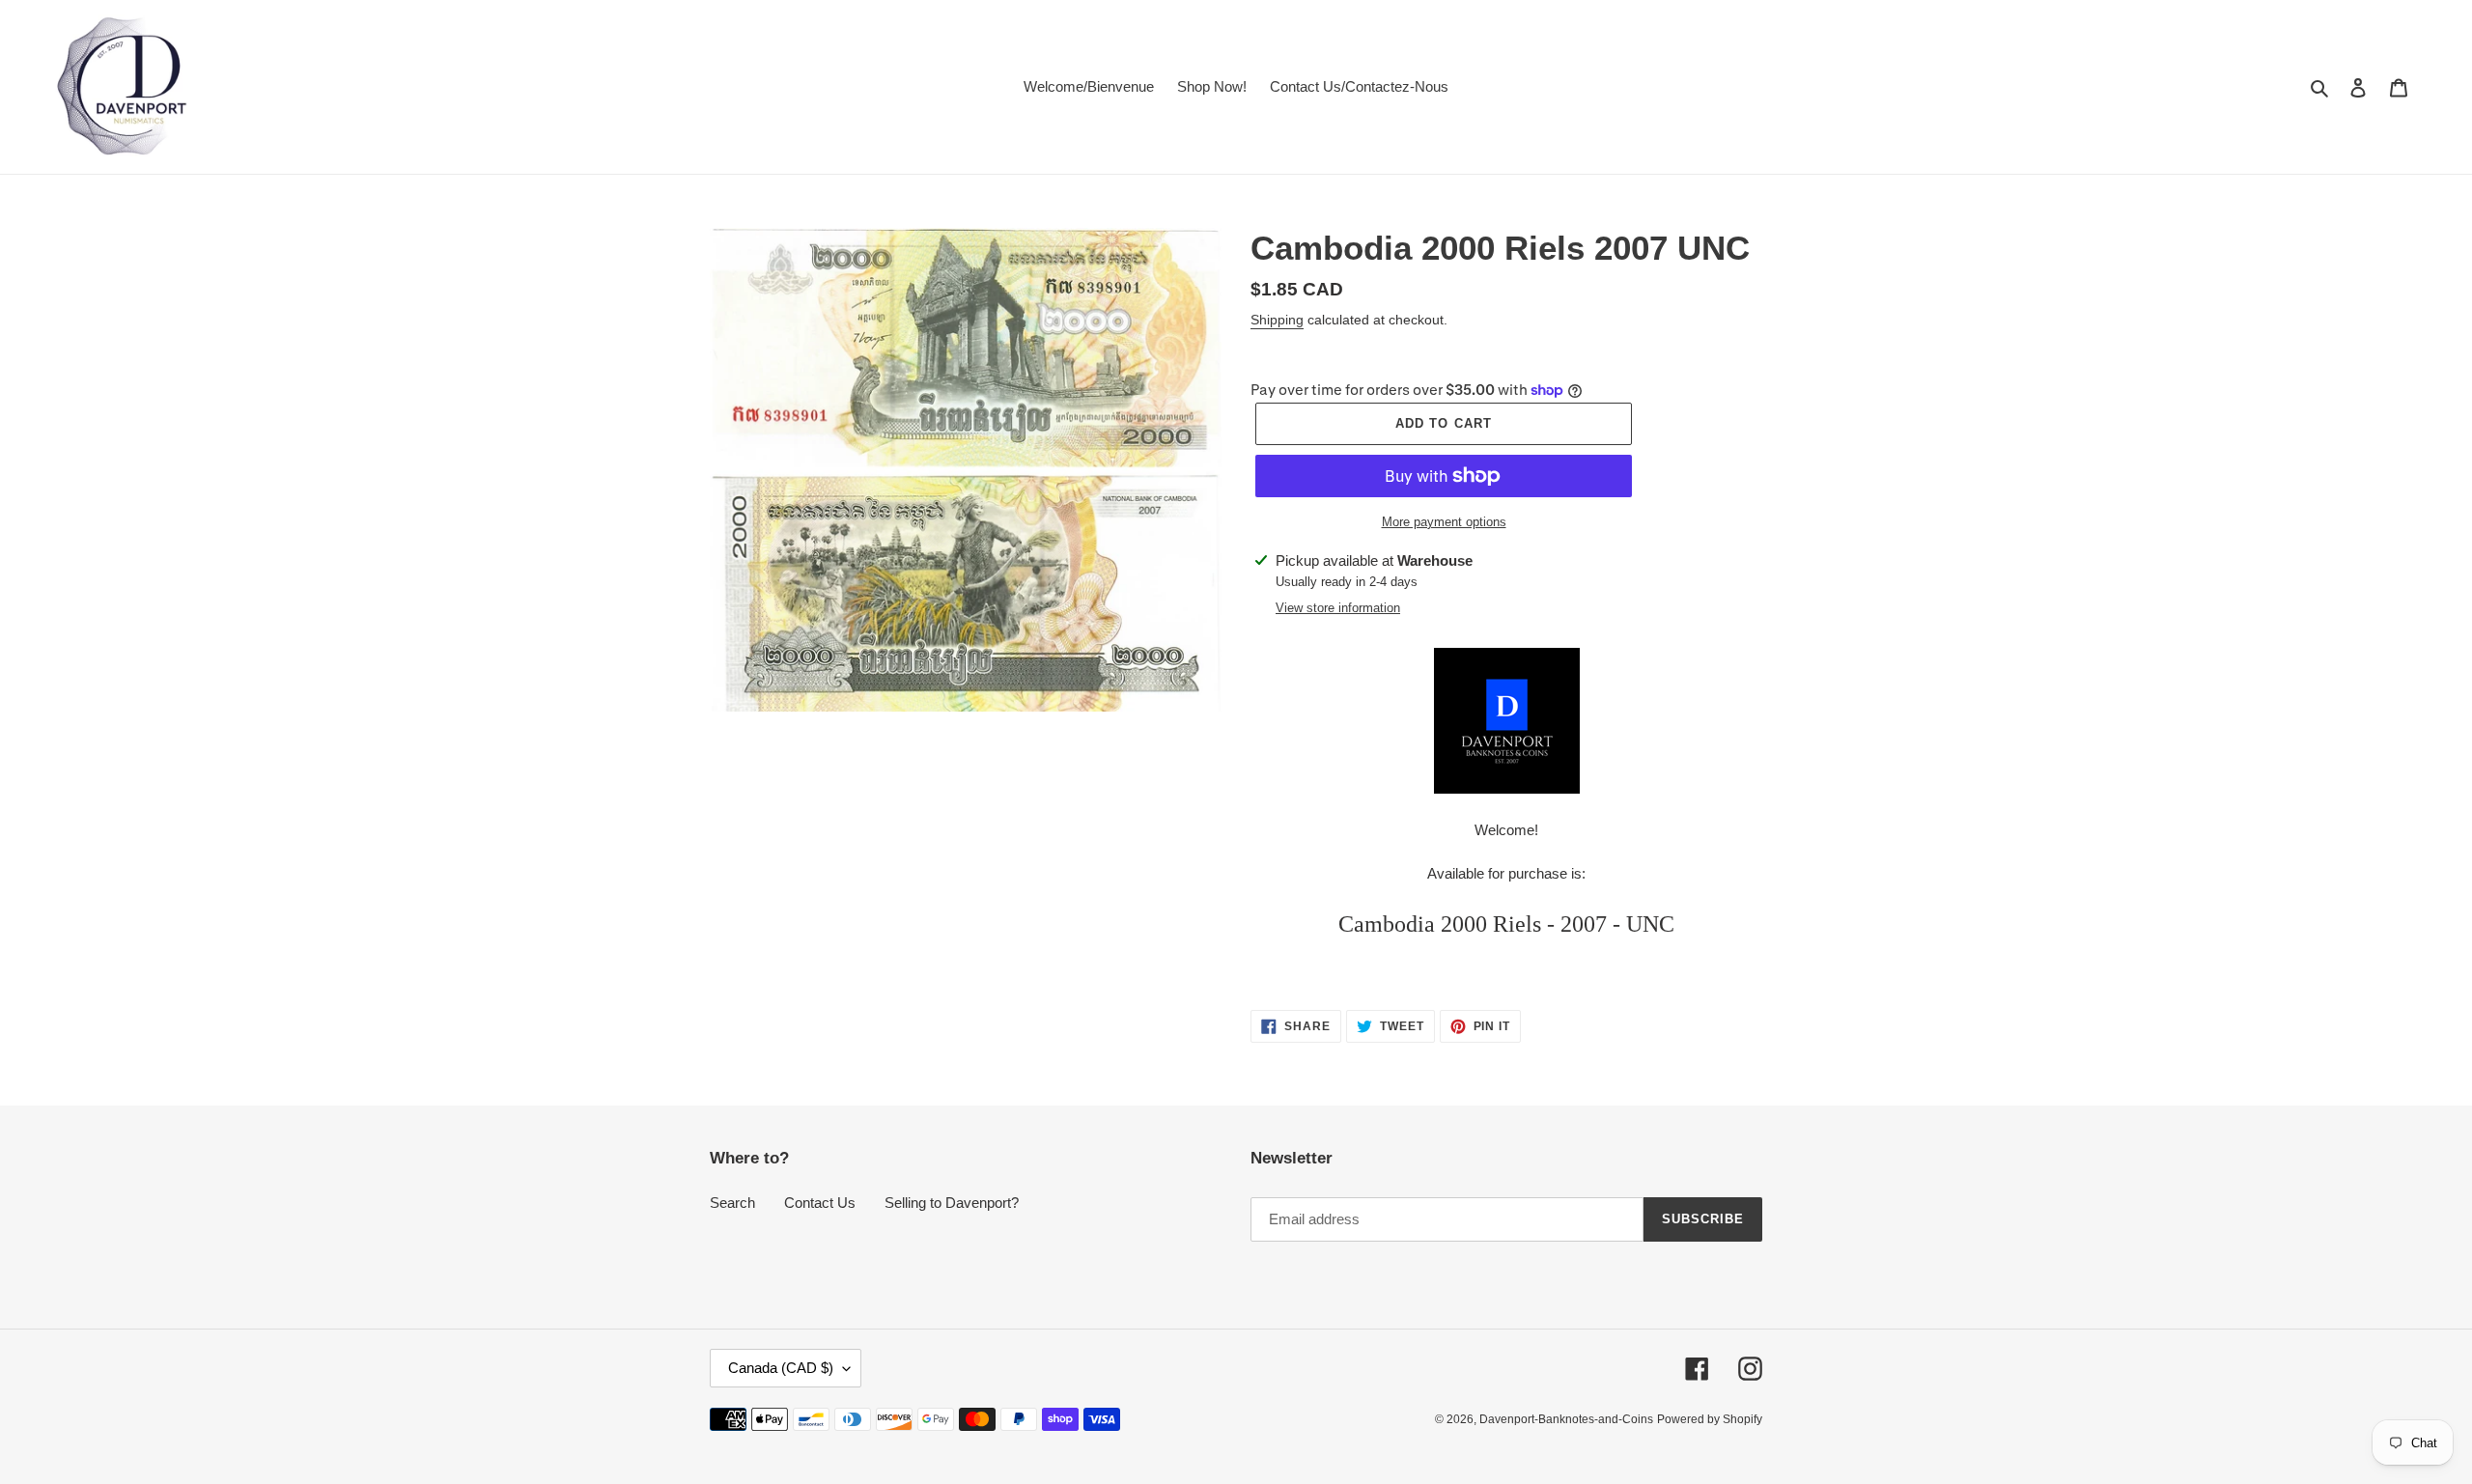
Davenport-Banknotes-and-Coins (1566, 1419)
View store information (1338, 608)
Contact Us (820, 1203)
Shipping (1277, 320)
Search (732, 1203)
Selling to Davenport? (952, 1203)
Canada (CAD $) (781, 1368)
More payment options (1444, 522)
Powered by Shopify (1710, 1419)
